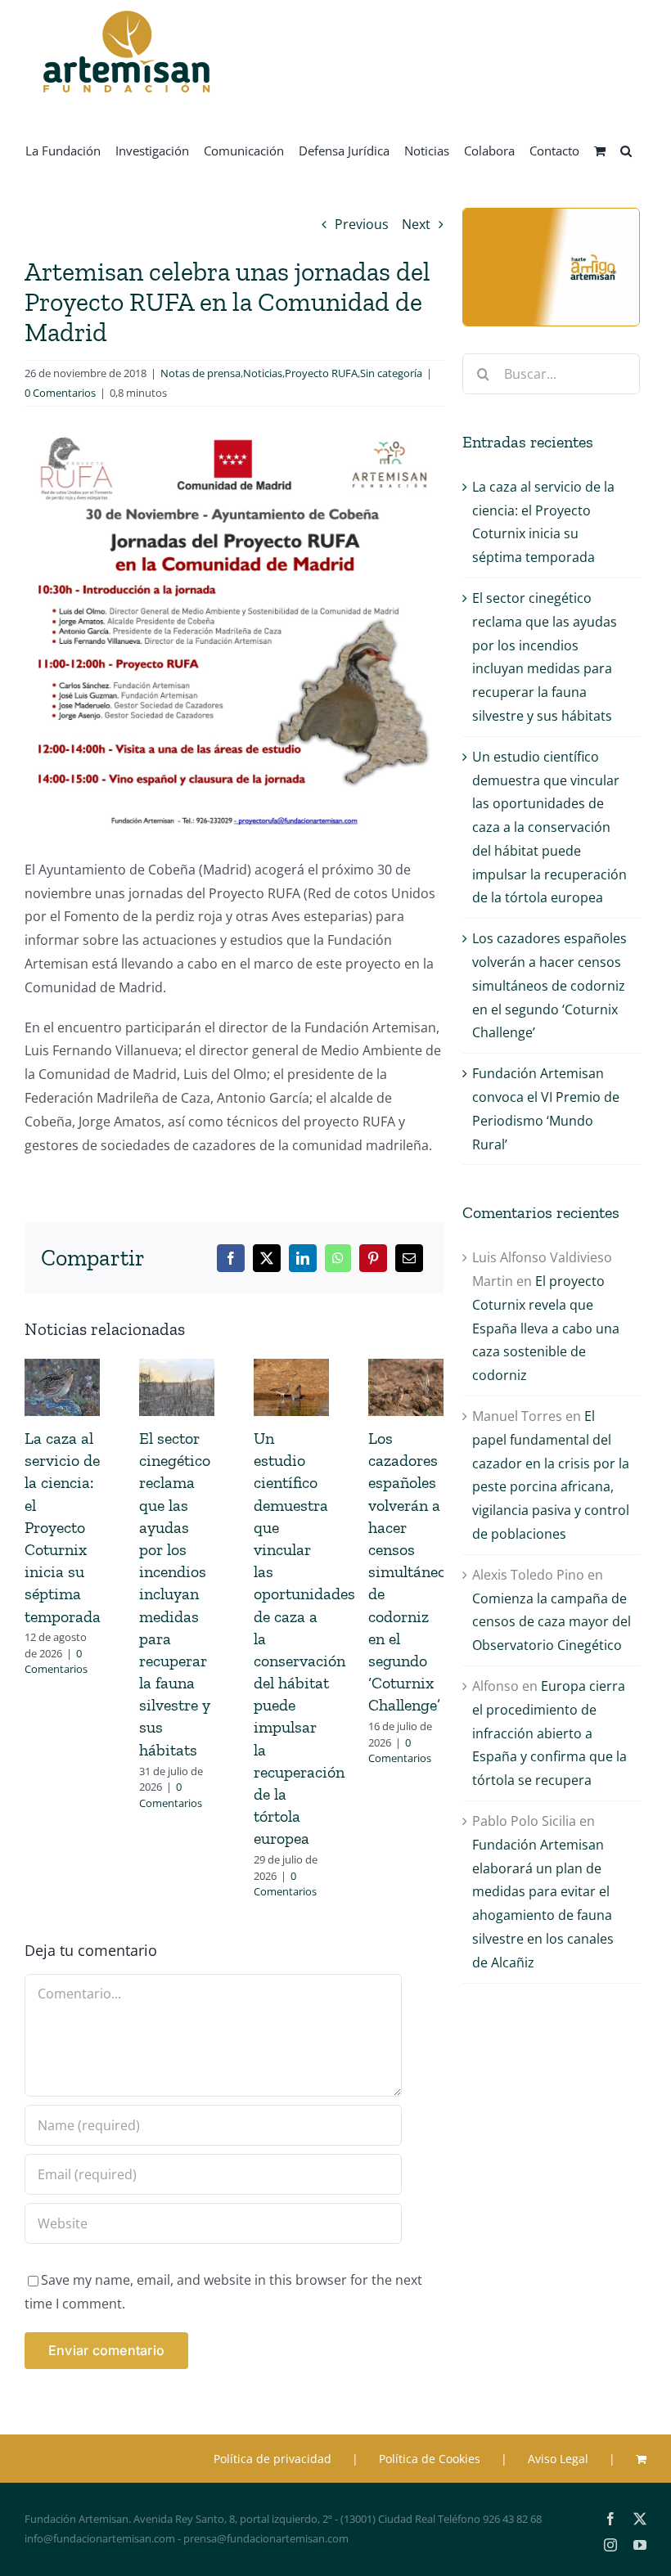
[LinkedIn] (303, 1258)
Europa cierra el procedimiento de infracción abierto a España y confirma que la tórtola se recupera (549, 1733)
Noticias (263, 373)
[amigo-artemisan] (551, 215)
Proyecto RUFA (321, 373)
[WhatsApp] (338, 1258)
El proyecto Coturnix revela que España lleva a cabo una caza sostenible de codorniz (546, 1328)
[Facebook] (231, 1258)
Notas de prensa (200, 373)
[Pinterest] (373, 1258)
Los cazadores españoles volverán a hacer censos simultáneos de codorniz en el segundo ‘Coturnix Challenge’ (411, 1571)
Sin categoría (391, 373)
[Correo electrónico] (409, 1258)
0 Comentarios (60, 393)
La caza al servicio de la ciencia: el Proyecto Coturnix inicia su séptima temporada (63, 1527)
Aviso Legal (558, 2459)
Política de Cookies (430, 2459)
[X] (267, 1258)
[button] (626, 150)
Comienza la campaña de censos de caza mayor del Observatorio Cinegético (552, 1622)
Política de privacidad (272, 2459)
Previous (362, 224)
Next (416, 224)
